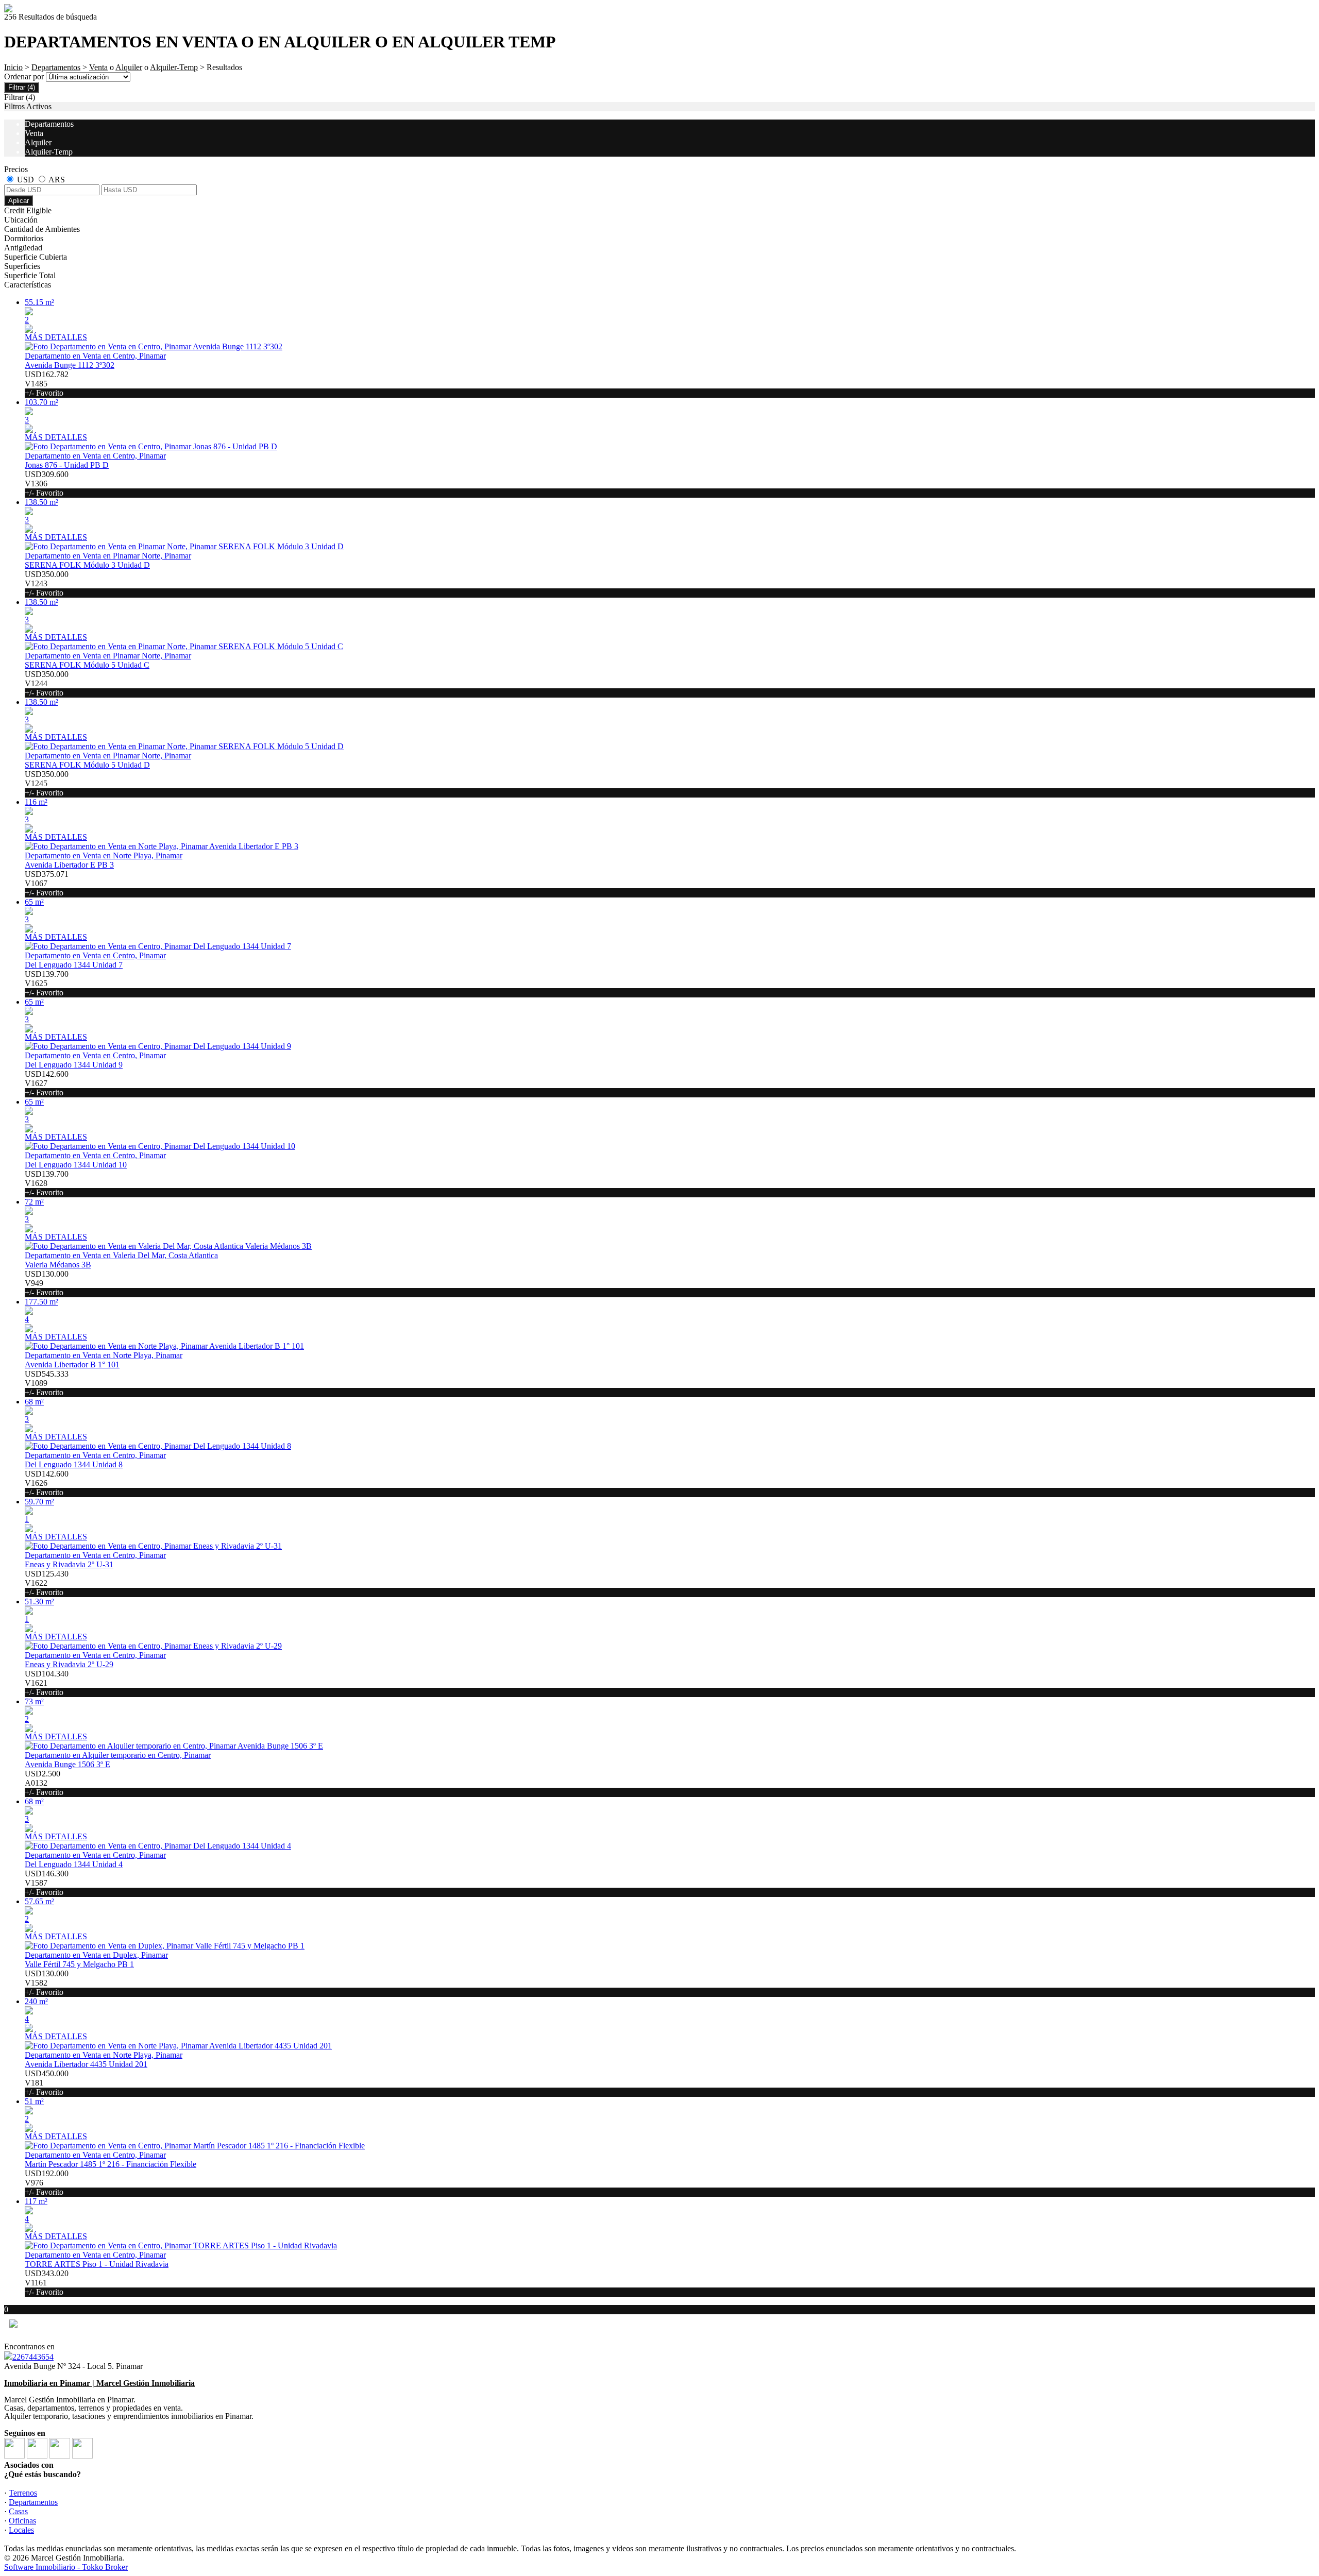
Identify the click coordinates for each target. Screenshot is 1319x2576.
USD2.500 (44, 1783)
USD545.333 (47, 1383)
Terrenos (23, 2493)
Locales (21, 2530)
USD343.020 (47, 2283)
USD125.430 (47, 1583)
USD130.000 (47, 1283)
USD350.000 (47, 583)
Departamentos (56, 67)
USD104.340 (47, 1683)
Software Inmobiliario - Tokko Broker (66, 2567)
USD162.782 (47, 384)
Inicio (13, 67)
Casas (18, 2511)
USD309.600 (47, 484)
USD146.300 (47, 1883)
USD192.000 (47, 2183)
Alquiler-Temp (174, 67)
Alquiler (129, 67)
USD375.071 (47, 883)
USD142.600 (47, 1083)
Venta (98, 67)
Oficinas (22, 2521)
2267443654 (33, 2357)
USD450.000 (47, 2083)
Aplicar (19, 201)
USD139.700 (47, 983)
